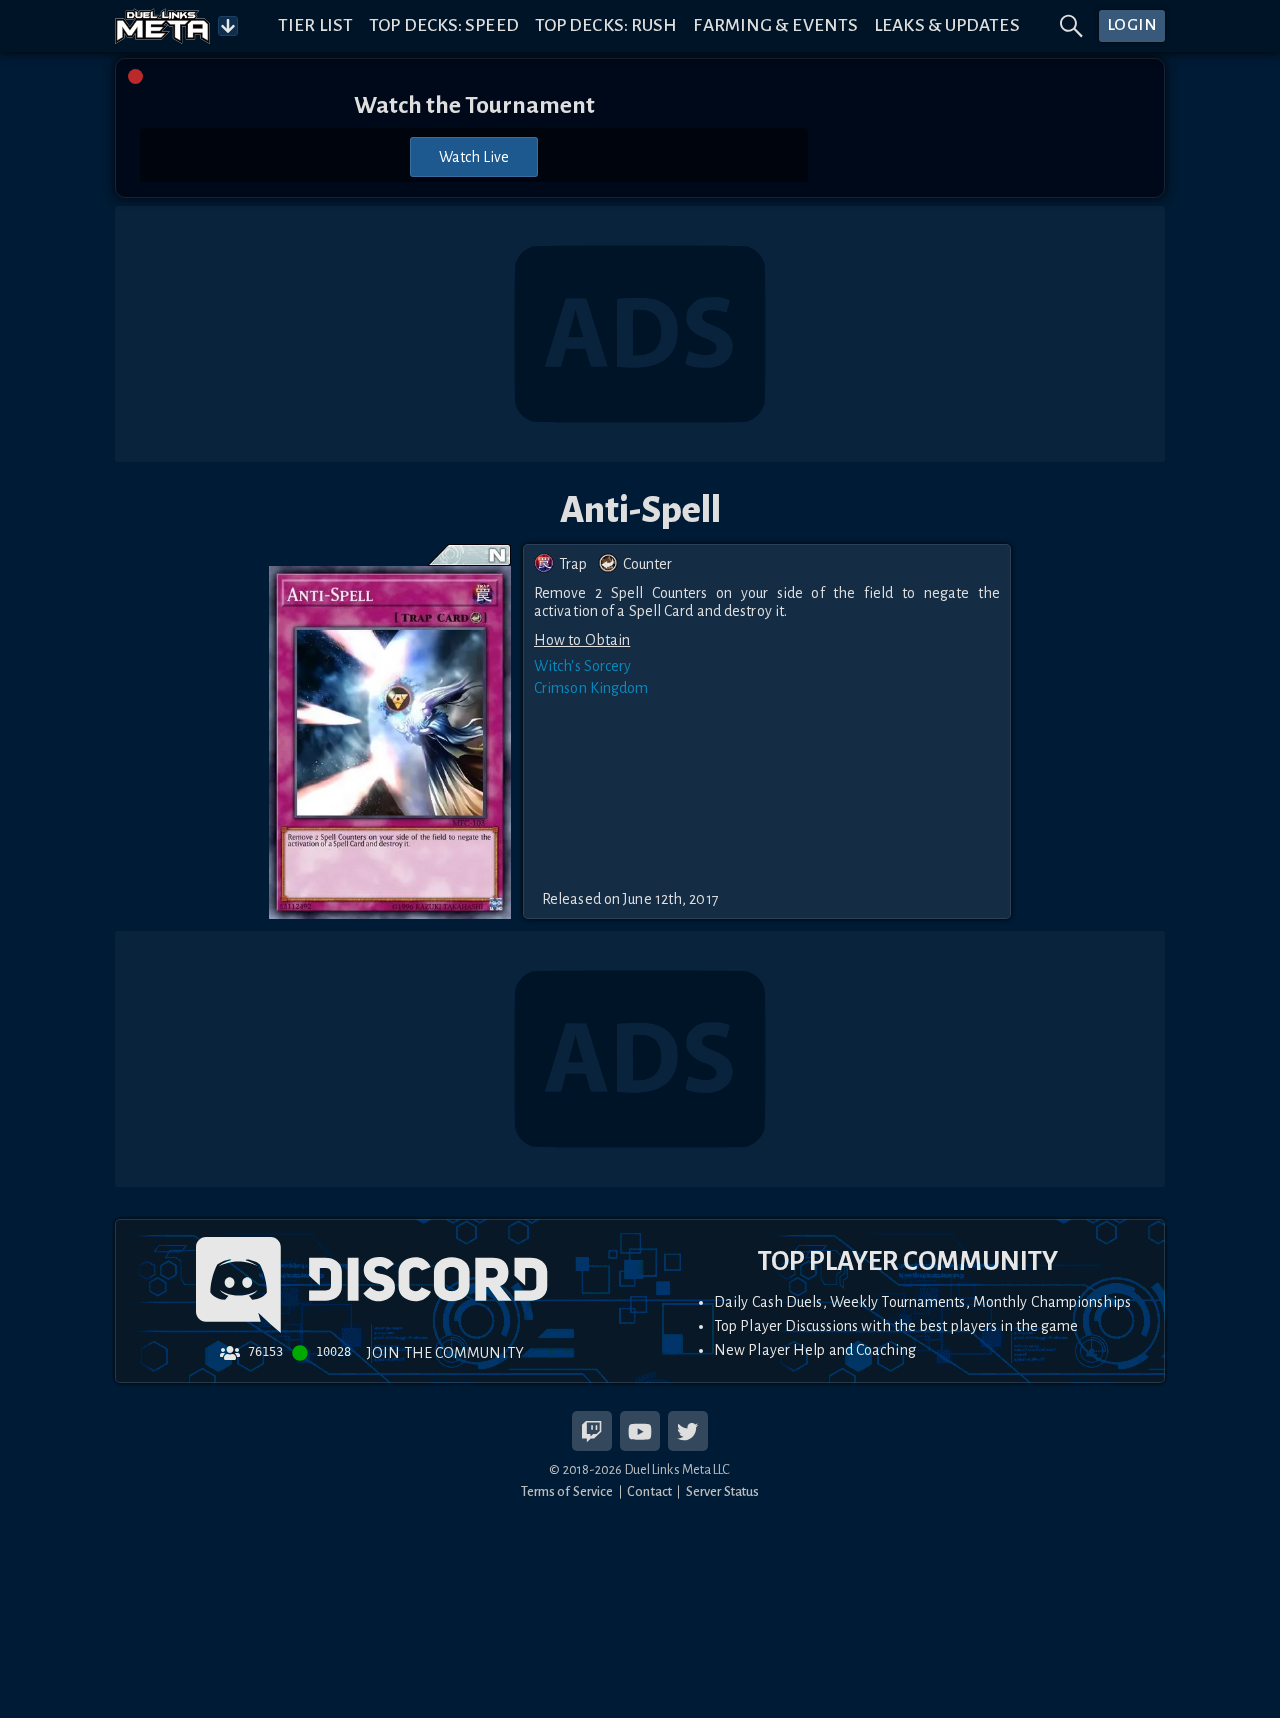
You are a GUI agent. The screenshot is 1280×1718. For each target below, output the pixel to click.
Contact (649, 1491)
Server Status (722, 1491)
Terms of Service (567, 1491)
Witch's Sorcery (583, 666)
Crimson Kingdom (591, 688)
